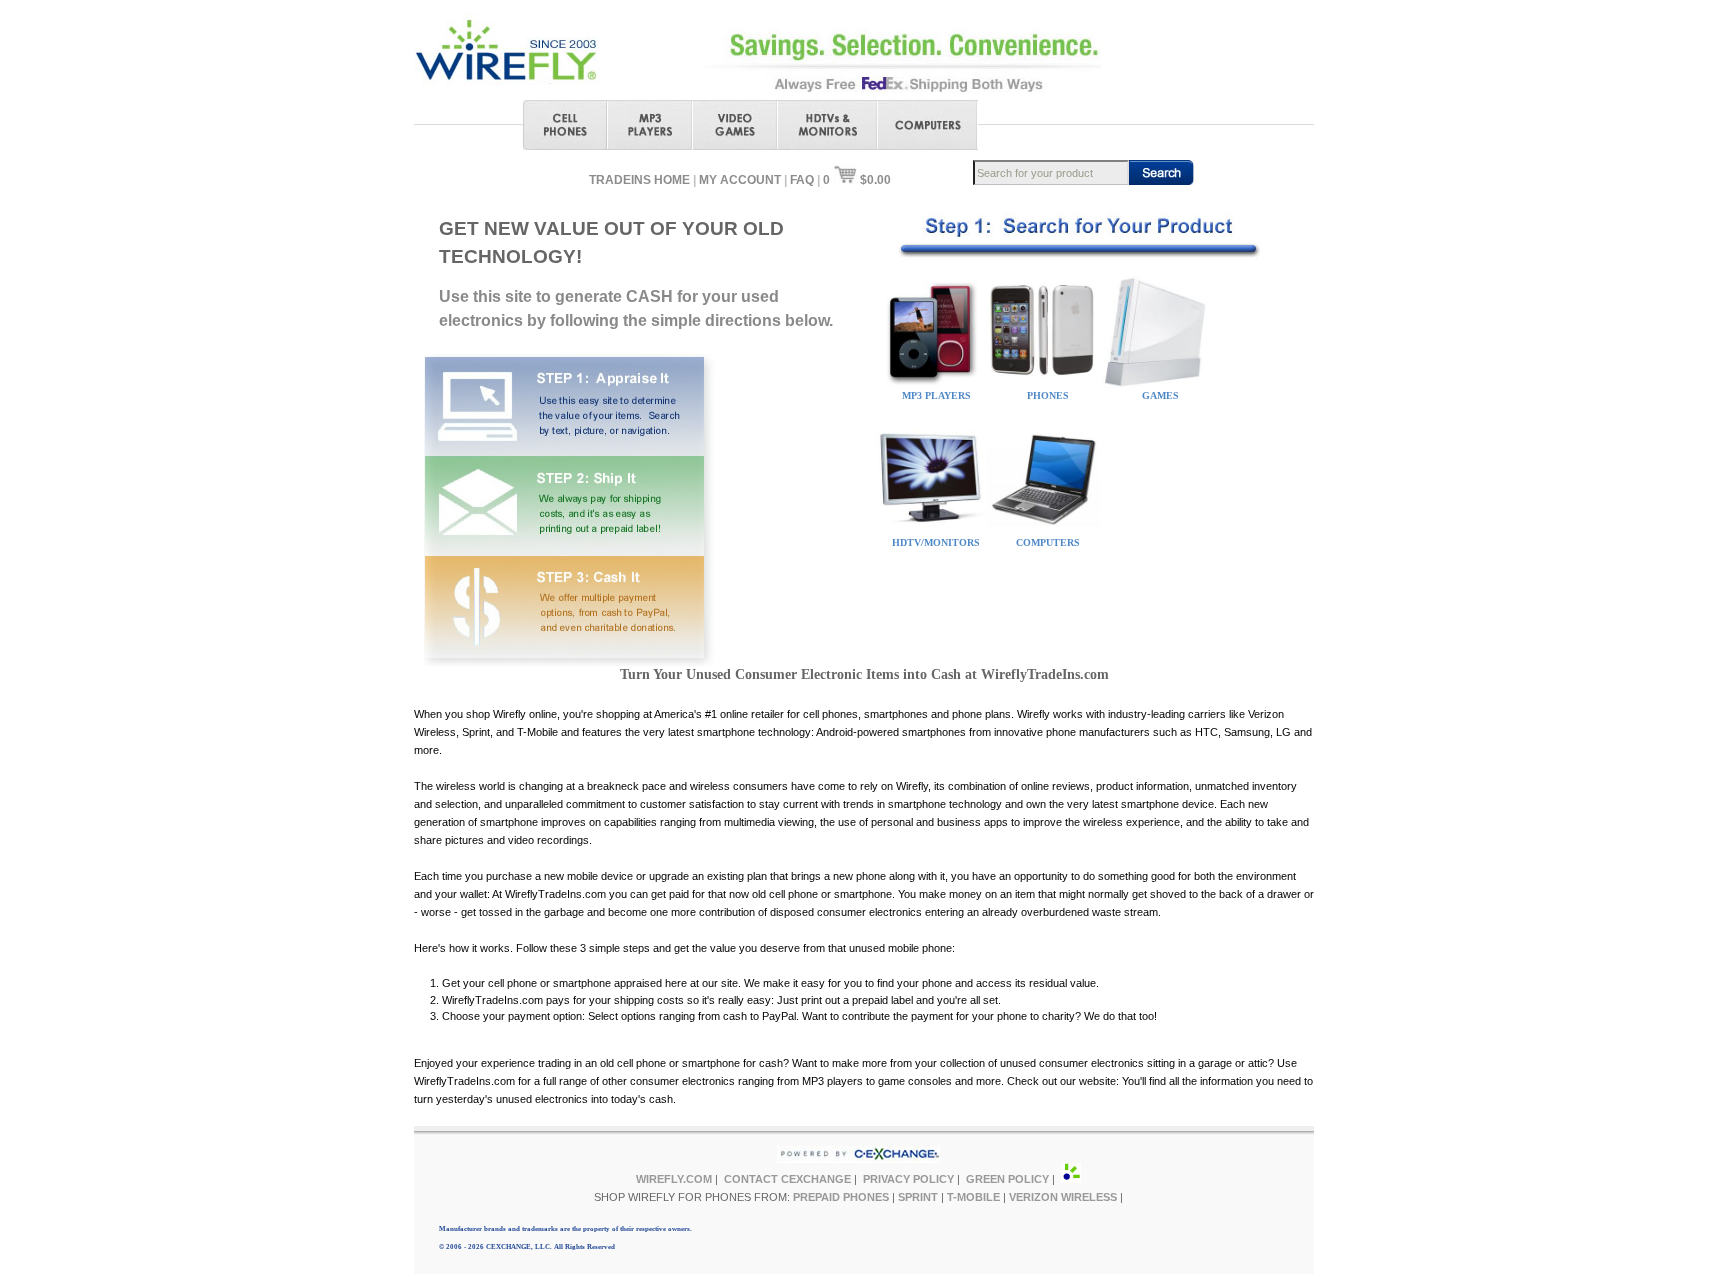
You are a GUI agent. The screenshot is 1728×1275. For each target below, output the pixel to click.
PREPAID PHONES (841, 1197)
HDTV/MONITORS (936, 542)
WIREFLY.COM (674, 1179)
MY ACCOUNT (740, 180)
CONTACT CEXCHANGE (787, 1179)
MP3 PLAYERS (936, 395)
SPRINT (918, 1197)
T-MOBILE (973, 1197)
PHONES (1048, 395)
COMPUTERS (1048, 542)
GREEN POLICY (1007, 1179)
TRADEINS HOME (639, 180)
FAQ (802, 180)
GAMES (1160, 395)
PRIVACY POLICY (908, 1179)
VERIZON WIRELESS (1063, 1197)
